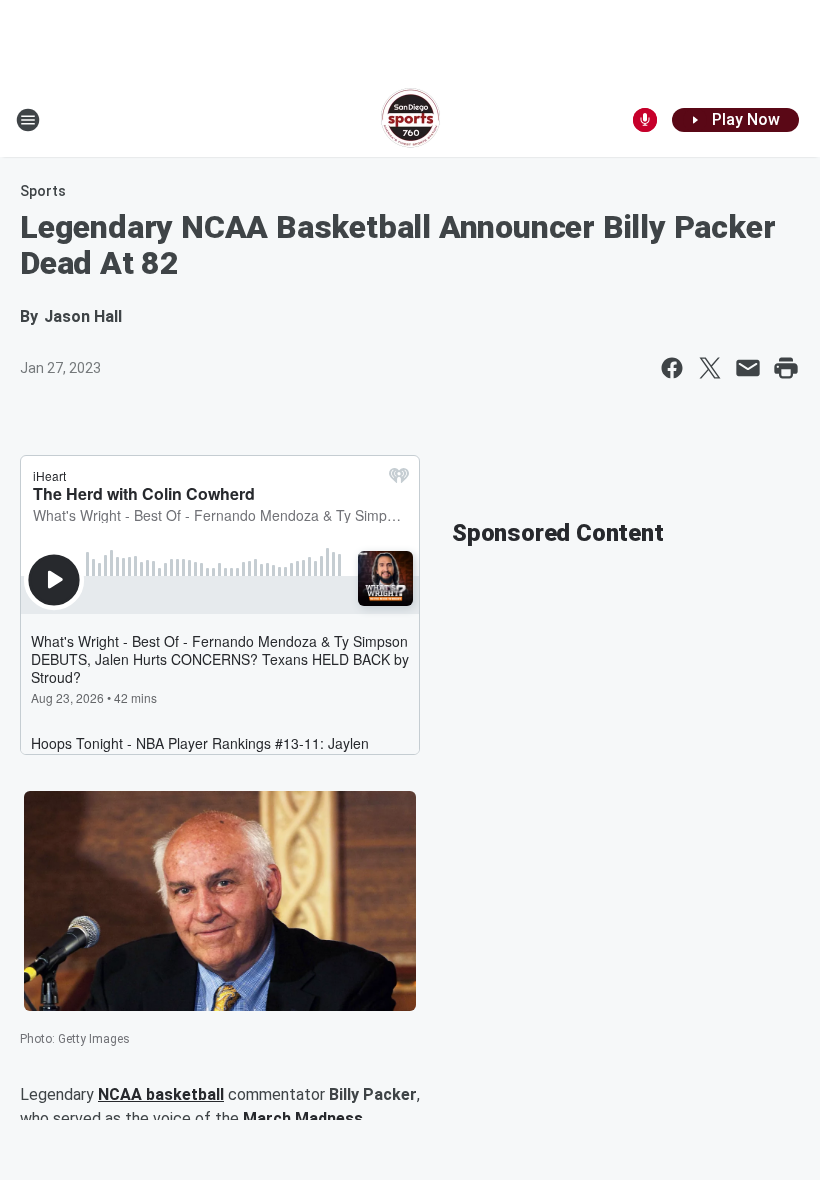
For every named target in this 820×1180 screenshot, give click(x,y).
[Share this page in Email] (748, 368)
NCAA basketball (161, 1094)
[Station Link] (410, 120)
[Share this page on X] (710, 368)
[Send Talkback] (645, 120)
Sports (43, 191)
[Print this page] (786, 368)
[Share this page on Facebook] (672, 368)
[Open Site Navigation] (28, 120)
